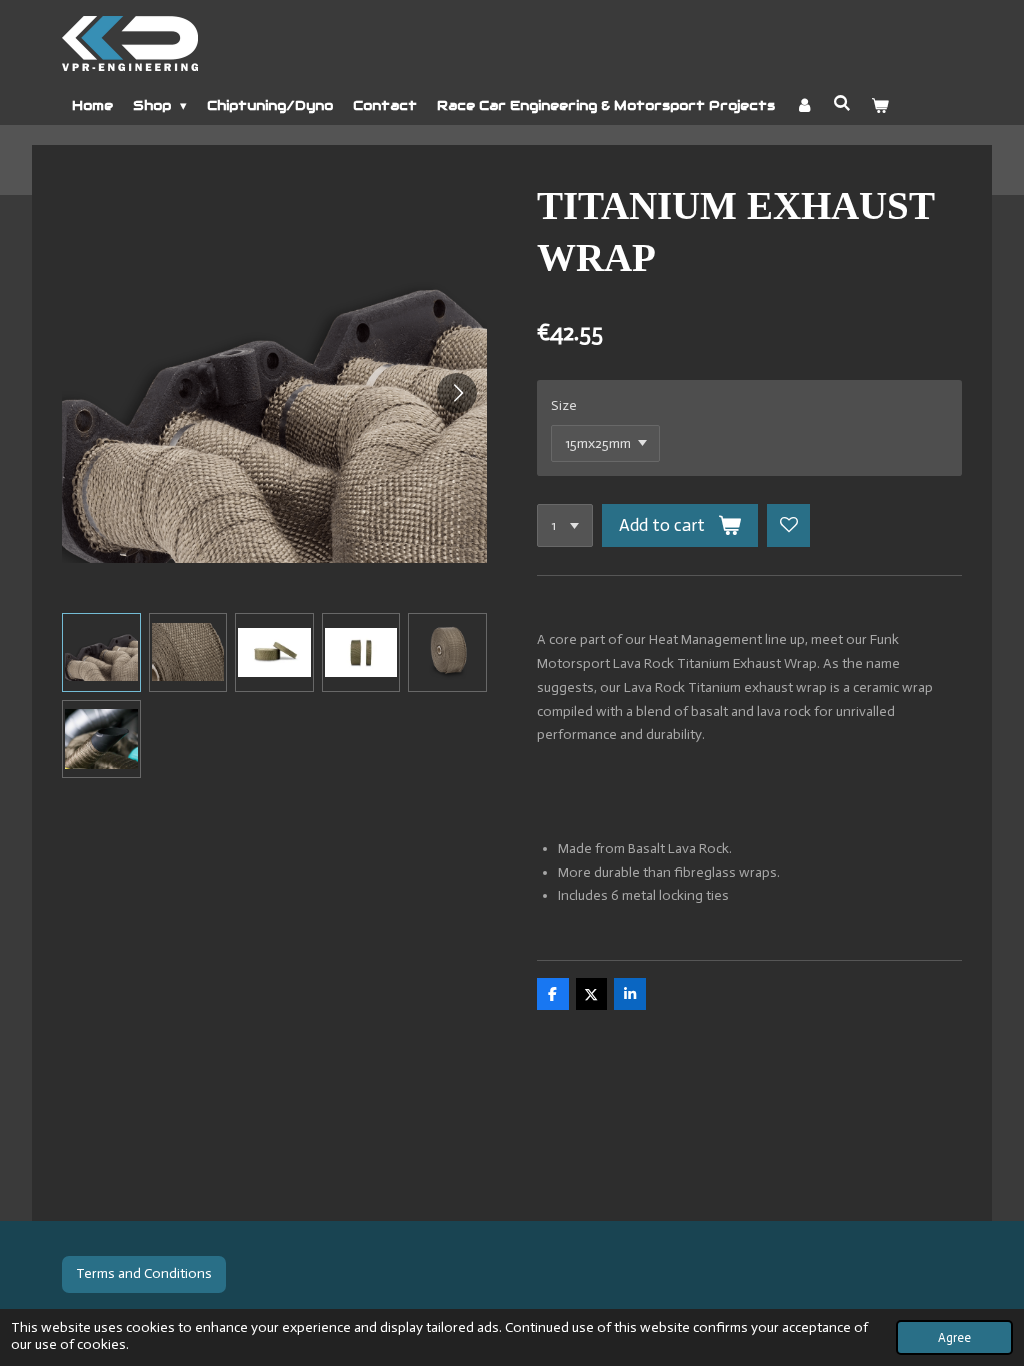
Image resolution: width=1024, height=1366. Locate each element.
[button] (101, 652)
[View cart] (881, 106)
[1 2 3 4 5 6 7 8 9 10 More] (565, 526)
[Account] (804, 106)
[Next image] (457, 393)
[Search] (842, 103)
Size (564, 405)
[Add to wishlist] (789, 526)
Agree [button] (954, 1337)
